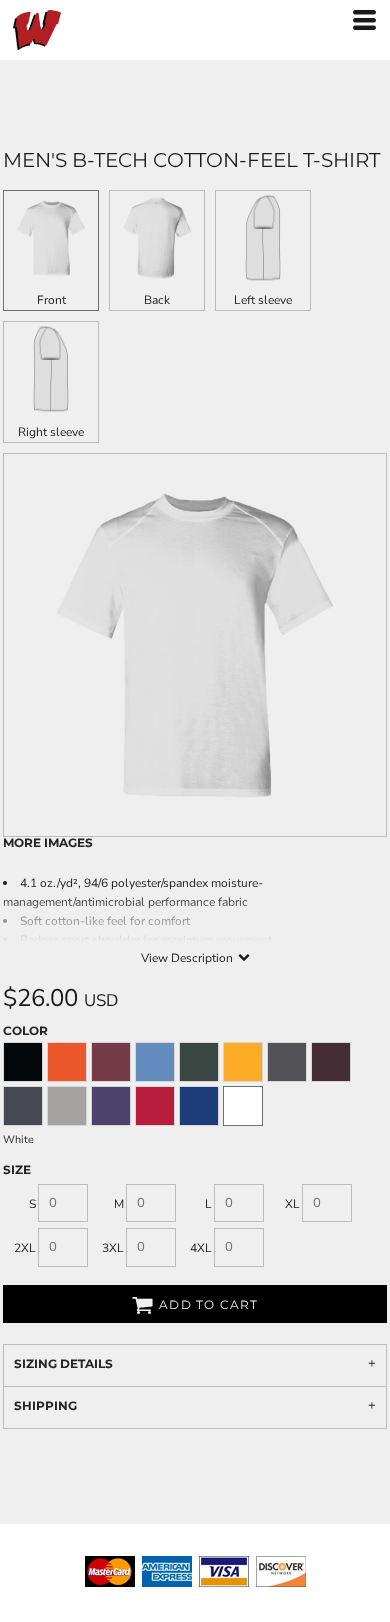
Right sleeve (51, 432)
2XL (25, 1248)
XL (292, 1204)
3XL (113, 1248)
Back (157, 300)
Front (51, 300)
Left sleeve (263, 300)
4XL (201, 1248)
